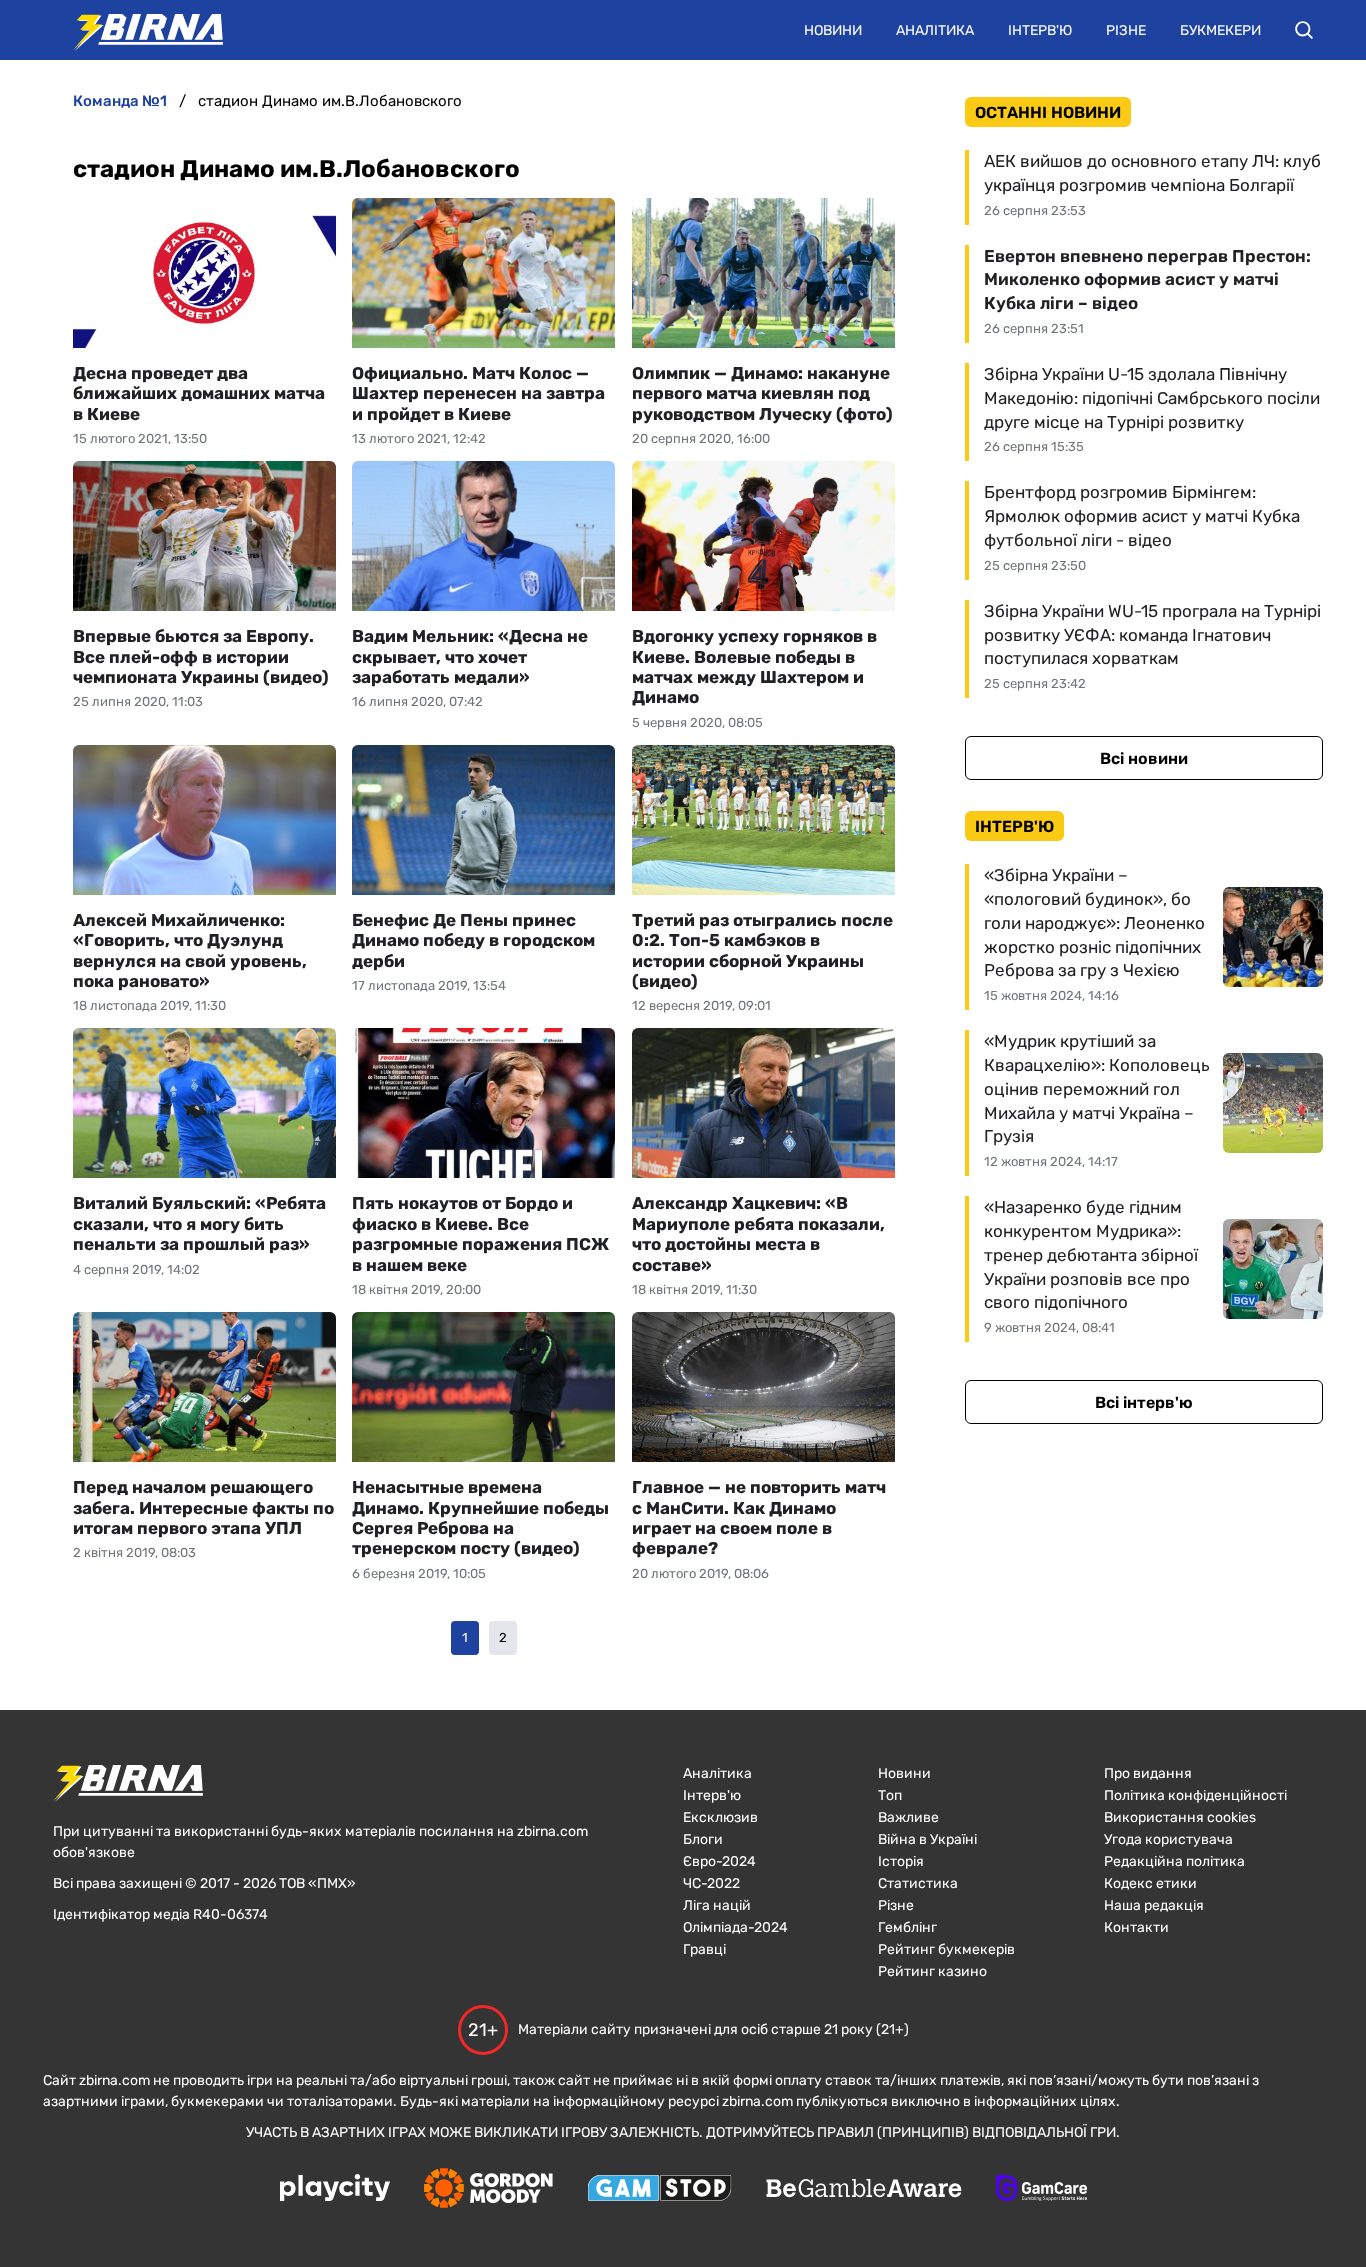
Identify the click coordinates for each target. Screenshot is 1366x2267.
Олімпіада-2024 (735, 1927)
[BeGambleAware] (864, 2190)
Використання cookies (1180, 1817)
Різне (1126, 30)
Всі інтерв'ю (1144, 1402)
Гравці (704, 1949)
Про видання (1148, 1773)
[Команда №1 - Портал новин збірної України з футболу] (138, 30)
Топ (890, 1795)
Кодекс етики (1150, 1883)
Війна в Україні (927, 1839)
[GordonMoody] (488, 2190)
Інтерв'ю (1040, 30)
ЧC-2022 (711, 1883)
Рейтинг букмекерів (946, 1949)
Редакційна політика (1174, 1861)
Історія (901, 1861)
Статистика (918, 1883)
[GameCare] (1041, 2190)
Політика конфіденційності (1195, 1795)
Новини (833, 30)
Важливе (908, 1817)
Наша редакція (1154, 1905)
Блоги (703, 1839)
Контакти (1136, 1927)
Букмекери (1220, 30)
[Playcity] (335, 2189)
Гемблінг (907, 1927)
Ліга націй (717, 1905)
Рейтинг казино (932, 1971)
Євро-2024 (719, 1861)
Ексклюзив (720, 1817)
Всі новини (1144, 758)
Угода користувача (1168, 1839)
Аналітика (935, 30)
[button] (1304, 30)
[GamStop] (659, 2190)
